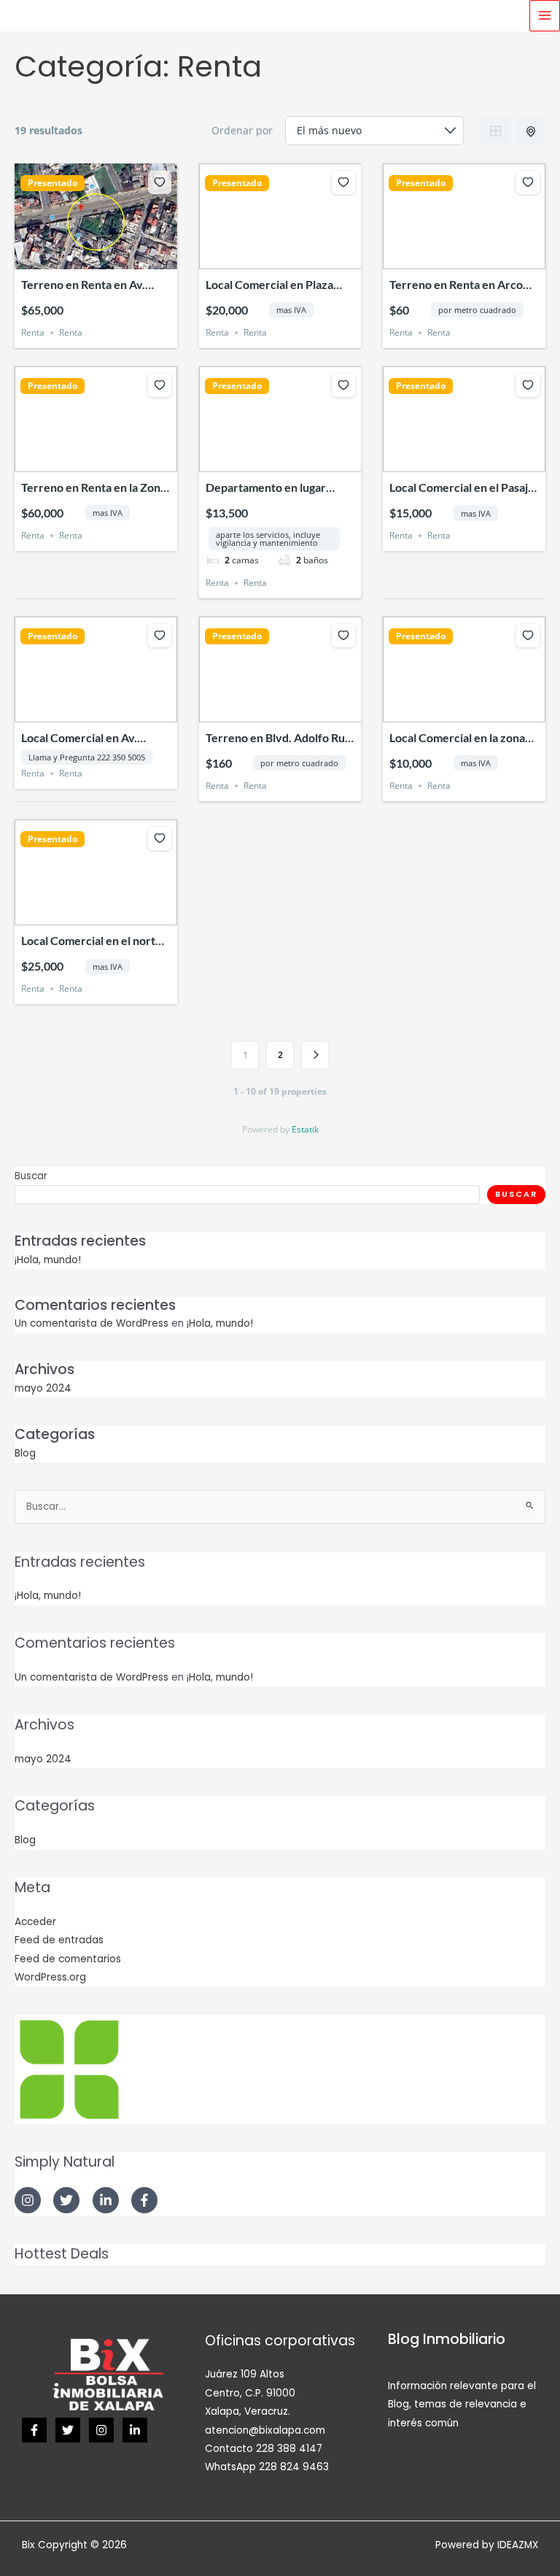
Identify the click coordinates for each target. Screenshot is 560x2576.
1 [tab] (69, 258)
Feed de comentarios (68, 1959)
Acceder (35, 1922)
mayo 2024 (43, 1388)
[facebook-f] (146, 2200)
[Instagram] (101, 2430)
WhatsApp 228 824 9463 (267, 2467)
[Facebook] (34, 2430)
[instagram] (32, 2200)
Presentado (52, 183)
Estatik (305, 1129)
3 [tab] (96, 258)
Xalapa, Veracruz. (248, 2411)
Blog (25, 1453)
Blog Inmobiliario (447, 2339)
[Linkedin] (135, 2430)
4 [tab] (109, 258)
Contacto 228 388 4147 (264, 2449)
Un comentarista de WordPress (92, 1323)
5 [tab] (122, 258)
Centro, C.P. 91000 (250, 2393)
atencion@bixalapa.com (265, 2430)
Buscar (31, 1176)
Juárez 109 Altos (245, 2374)
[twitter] (71, 2200)
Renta (33, 332)
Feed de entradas (59, 1940)
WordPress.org (50, 1977)
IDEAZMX (518, 2545)
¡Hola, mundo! (48, 1260)
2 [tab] (82, 258)
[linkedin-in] (110, 2200)
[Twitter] (68, 2430)
